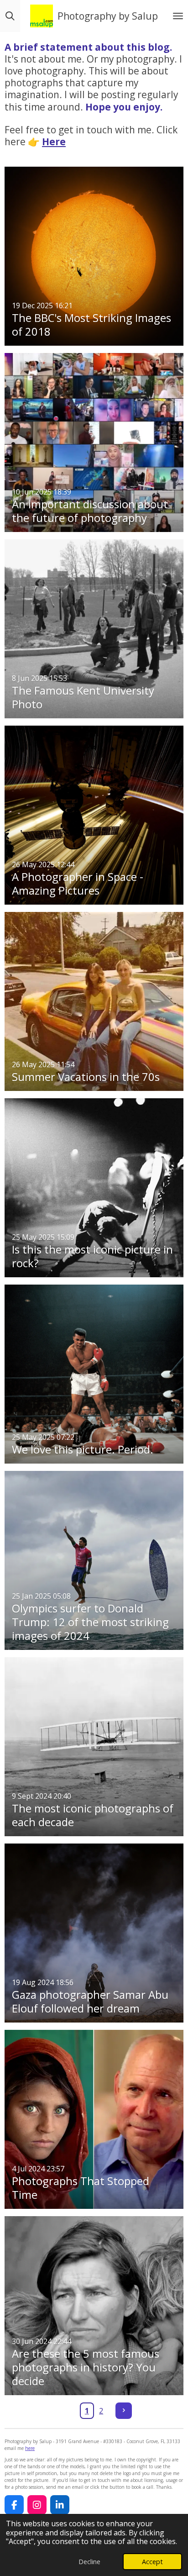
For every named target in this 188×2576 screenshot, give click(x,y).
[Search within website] (10, 16)
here (30, 2448)
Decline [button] (89, 2562)
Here (54, 142)
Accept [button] (152, 2562)
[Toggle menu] (178, 16)
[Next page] (124, 2411)
